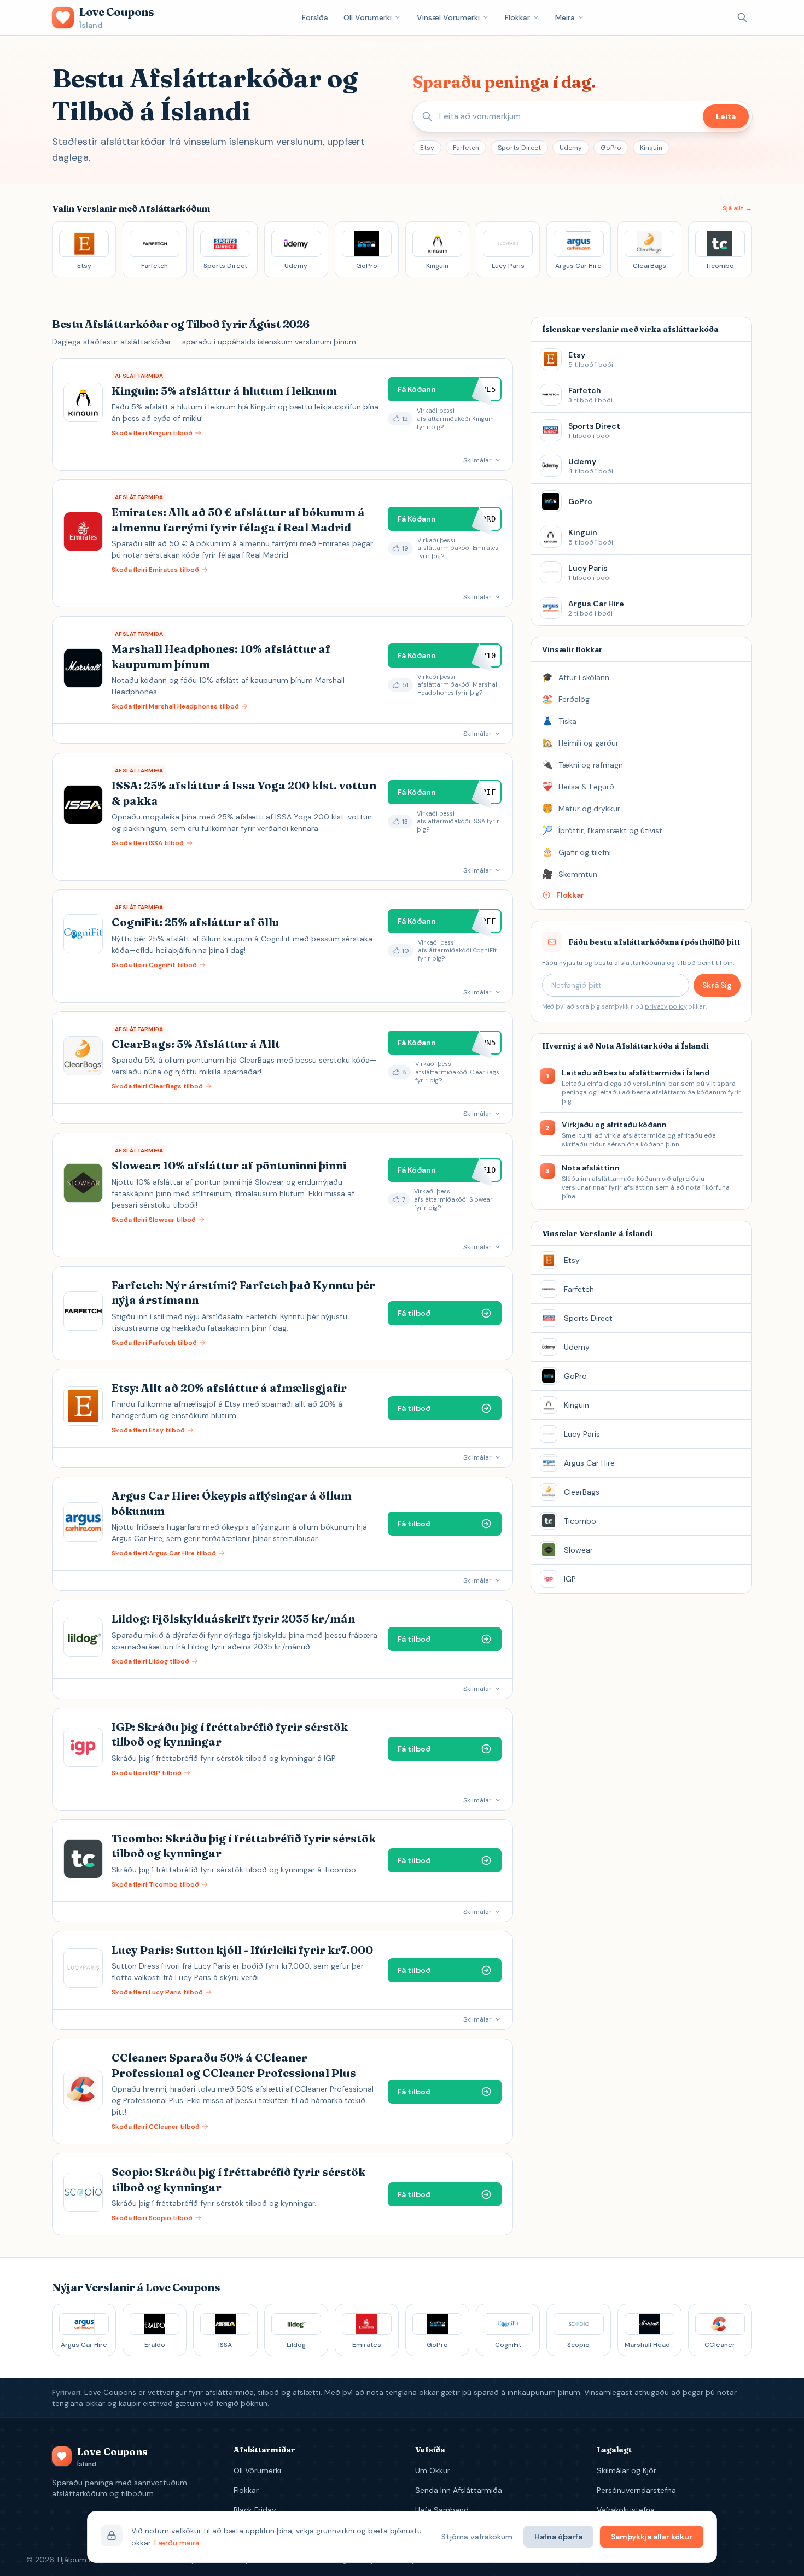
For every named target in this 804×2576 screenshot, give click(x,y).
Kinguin (651, 148)
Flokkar (517, 17)
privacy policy (666, 1006)
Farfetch (466, 148)
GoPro (611, 148)
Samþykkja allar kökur (652, 2537)
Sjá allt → (737, 208)
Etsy (427, 148)
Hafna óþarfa (558, 2537)
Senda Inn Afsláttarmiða (459, 2490)
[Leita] (742, 17)
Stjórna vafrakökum (477, 2537)
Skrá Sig (717, 985)
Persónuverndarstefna (636, 2490)
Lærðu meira (177, 2543)
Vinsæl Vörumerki (448, 17)
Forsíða (315, 17)
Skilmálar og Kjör (627, 2470)
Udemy (571, 148)
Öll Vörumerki (368, 17)
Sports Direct (519, 148)
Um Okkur (433, 2470)
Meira (565, 17)
